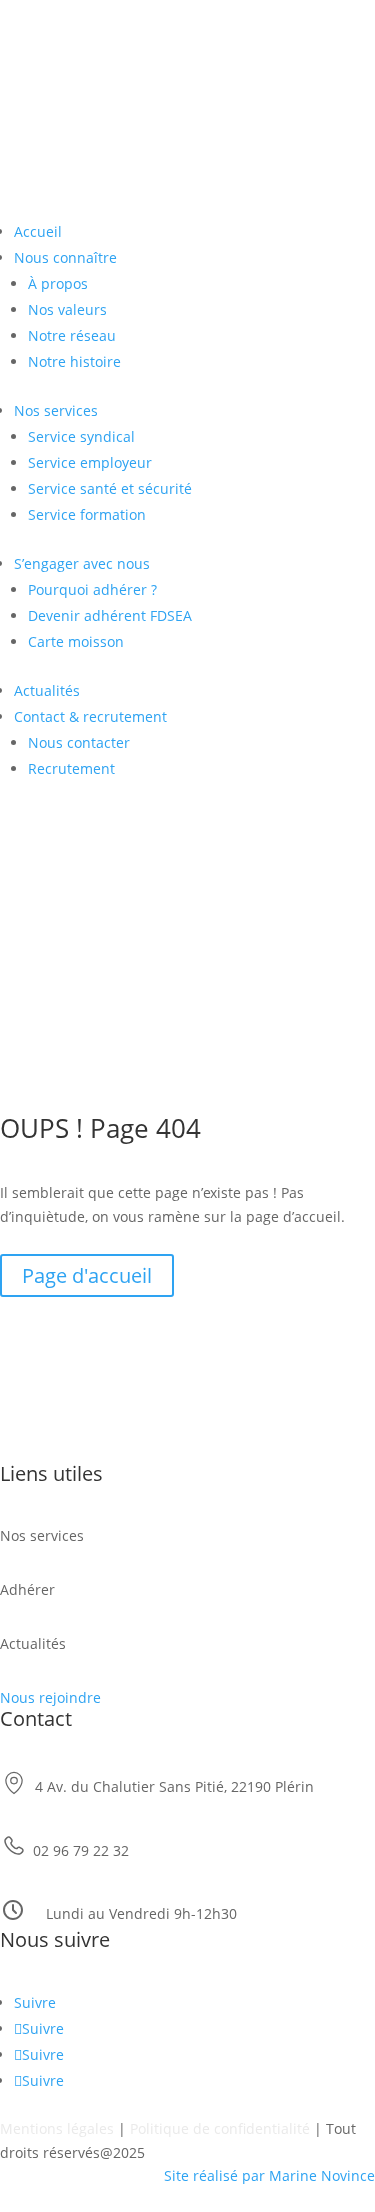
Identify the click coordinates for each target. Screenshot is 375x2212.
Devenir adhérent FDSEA (110, 615)
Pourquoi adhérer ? (92, 589)
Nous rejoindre (50, 1697)
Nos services (56, 410)
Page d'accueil (87, 1275)
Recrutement (71, 768)
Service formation (87, 514)
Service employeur (90, 462)
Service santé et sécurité (110, 488)
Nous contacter (79, 742)
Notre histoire (74, 361)
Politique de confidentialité (220, 2128)
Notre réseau (72, 335)
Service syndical (81, 436)
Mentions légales (57, 2128)
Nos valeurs (67, 309)
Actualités (47, 690)
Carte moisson (76, 641)
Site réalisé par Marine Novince (269, 2175)
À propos (58, 283)
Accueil (38, 231)
